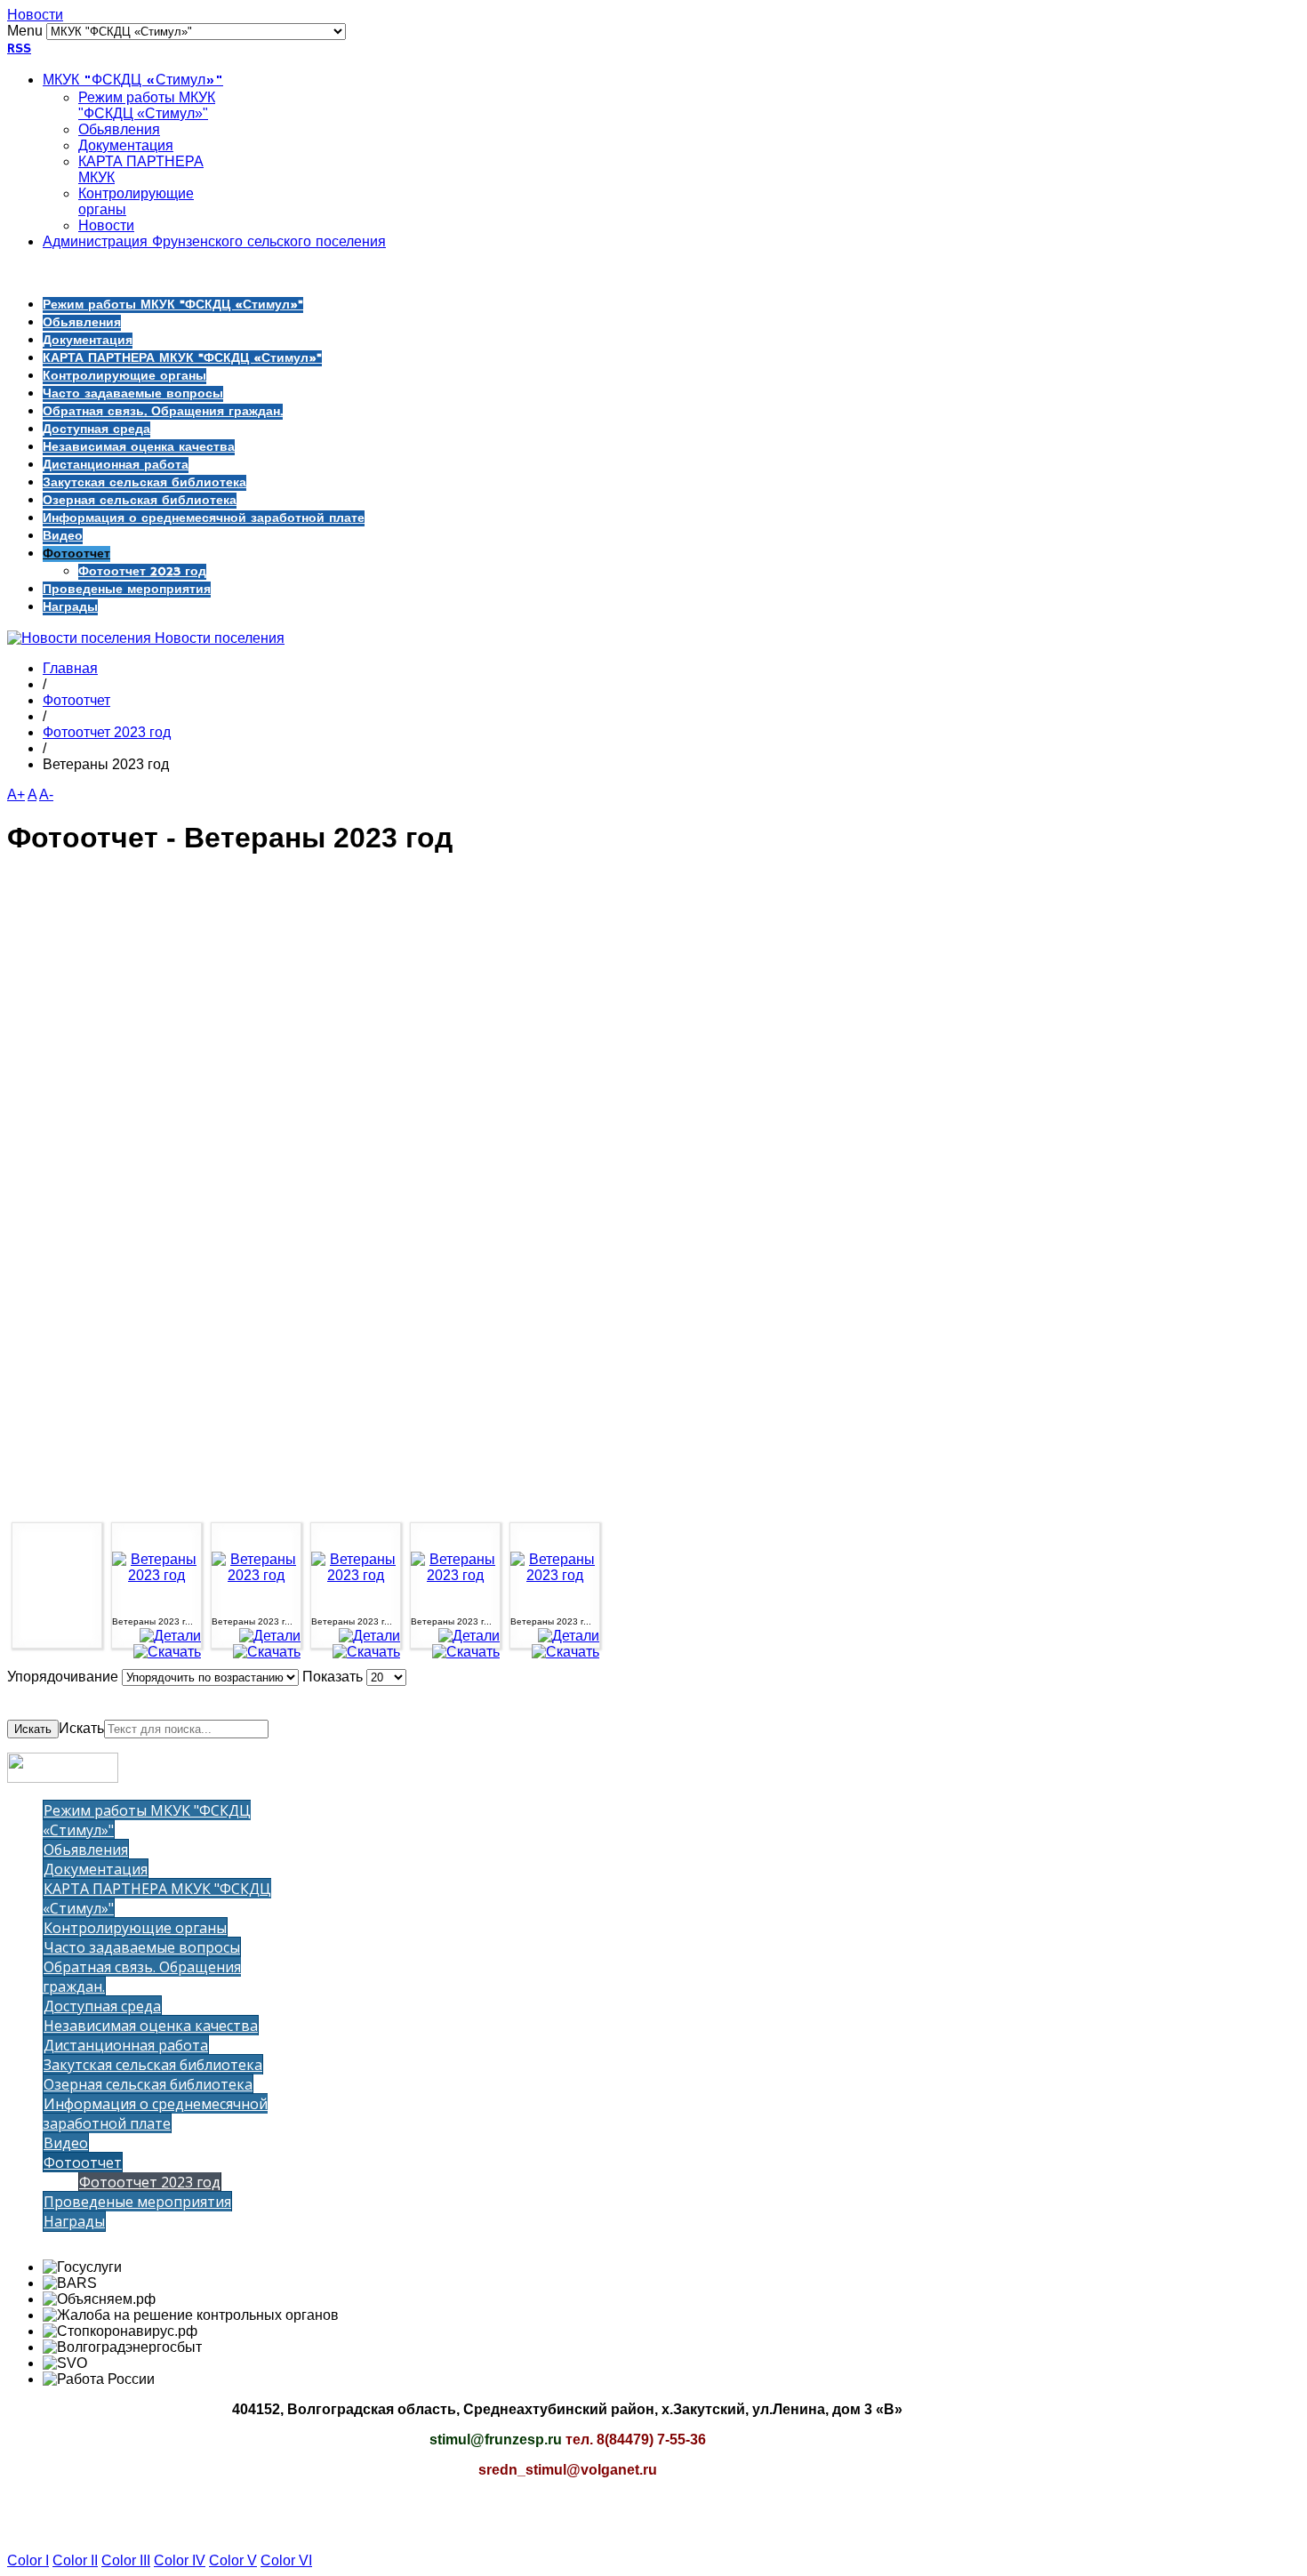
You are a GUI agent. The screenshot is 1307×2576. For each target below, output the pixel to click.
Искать (33, 1729)
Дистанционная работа (116, 465)
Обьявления (119, 129)
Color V (233, 2560)
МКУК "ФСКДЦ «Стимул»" (133, 81)
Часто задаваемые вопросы (133, 394)
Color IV (180, 2560)
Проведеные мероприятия (127, 590)
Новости (35, 15)
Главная (70, 668)
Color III (126, 2560)
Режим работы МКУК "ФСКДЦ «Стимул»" (147, 105)
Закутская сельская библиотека (144, 483)
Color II (75, 2560)
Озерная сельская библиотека (140, 501)
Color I (28, 2560)
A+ (16, 794)
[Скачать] (167, 1652)
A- (46, 794)
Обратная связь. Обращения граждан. (163, 412)
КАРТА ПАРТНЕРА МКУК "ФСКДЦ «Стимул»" (182, 358)
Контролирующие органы (124, 376)
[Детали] (170, 1636)
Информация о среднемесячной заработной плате (204, 518)
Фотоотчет (76, 554)
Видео (63, 536)
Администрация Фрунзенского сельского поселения (214, 243)
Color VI (286, 2560)
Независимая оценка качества (139, 447)
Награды (70, 607)
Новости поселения (218, 638)
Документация (126, 145)
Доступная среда (96, 429)
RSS (19, 49)
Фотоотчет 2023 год (142, 572)
